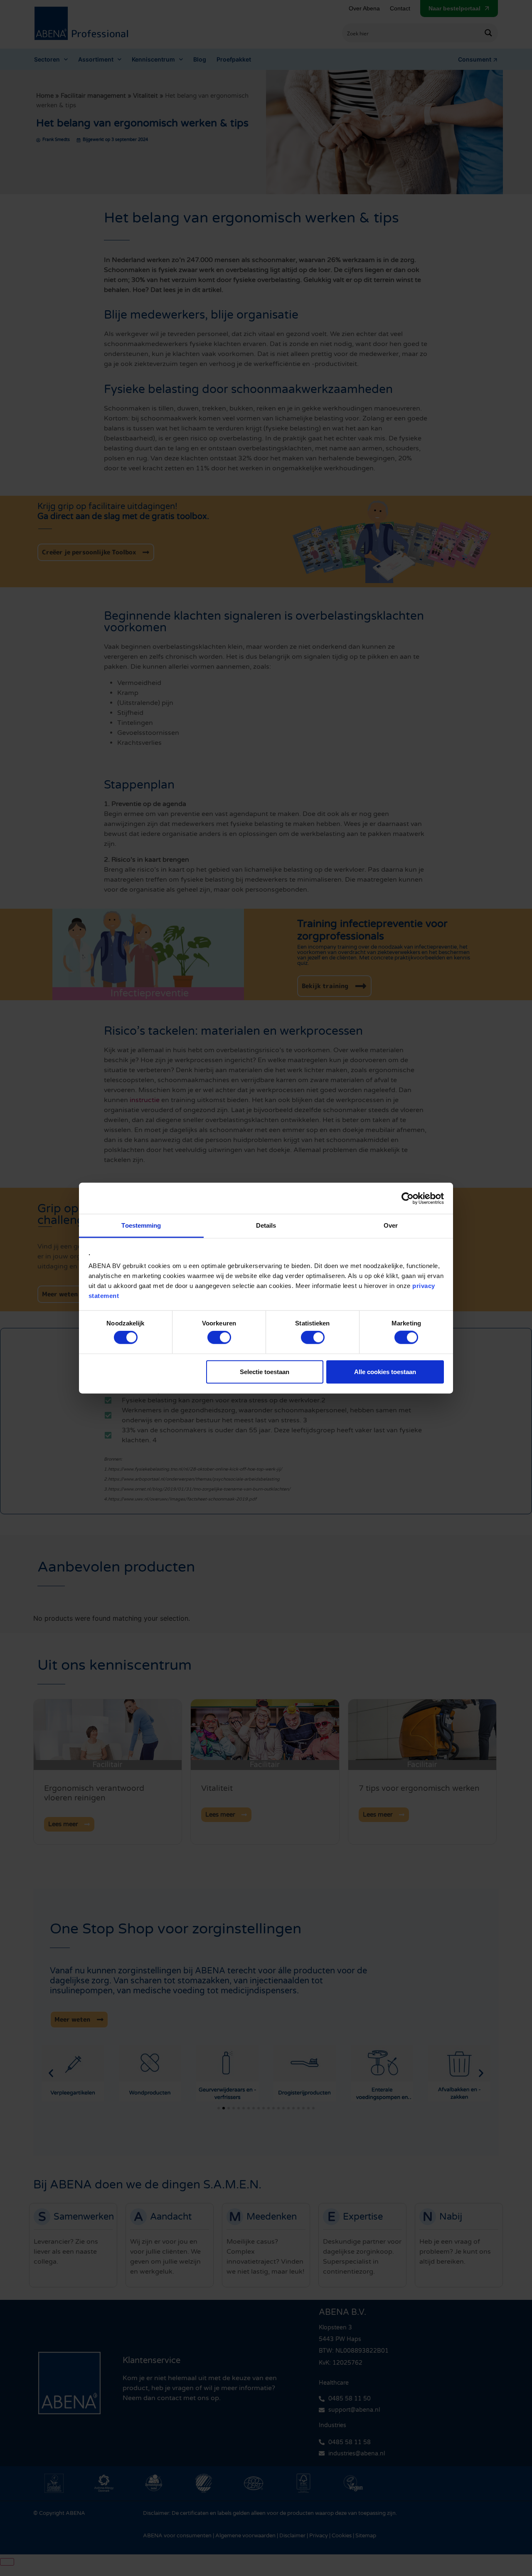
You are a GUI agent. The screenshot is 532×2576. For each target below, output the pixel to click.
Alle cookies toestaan (385, 1371)
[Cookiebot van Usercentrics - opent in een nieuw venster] (408, 1198)
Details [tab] (266, 1225)
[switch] (219, 1337)
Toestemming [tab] (141, 1225)
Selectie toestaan (265, 1371)
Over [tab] (391, 1225)
